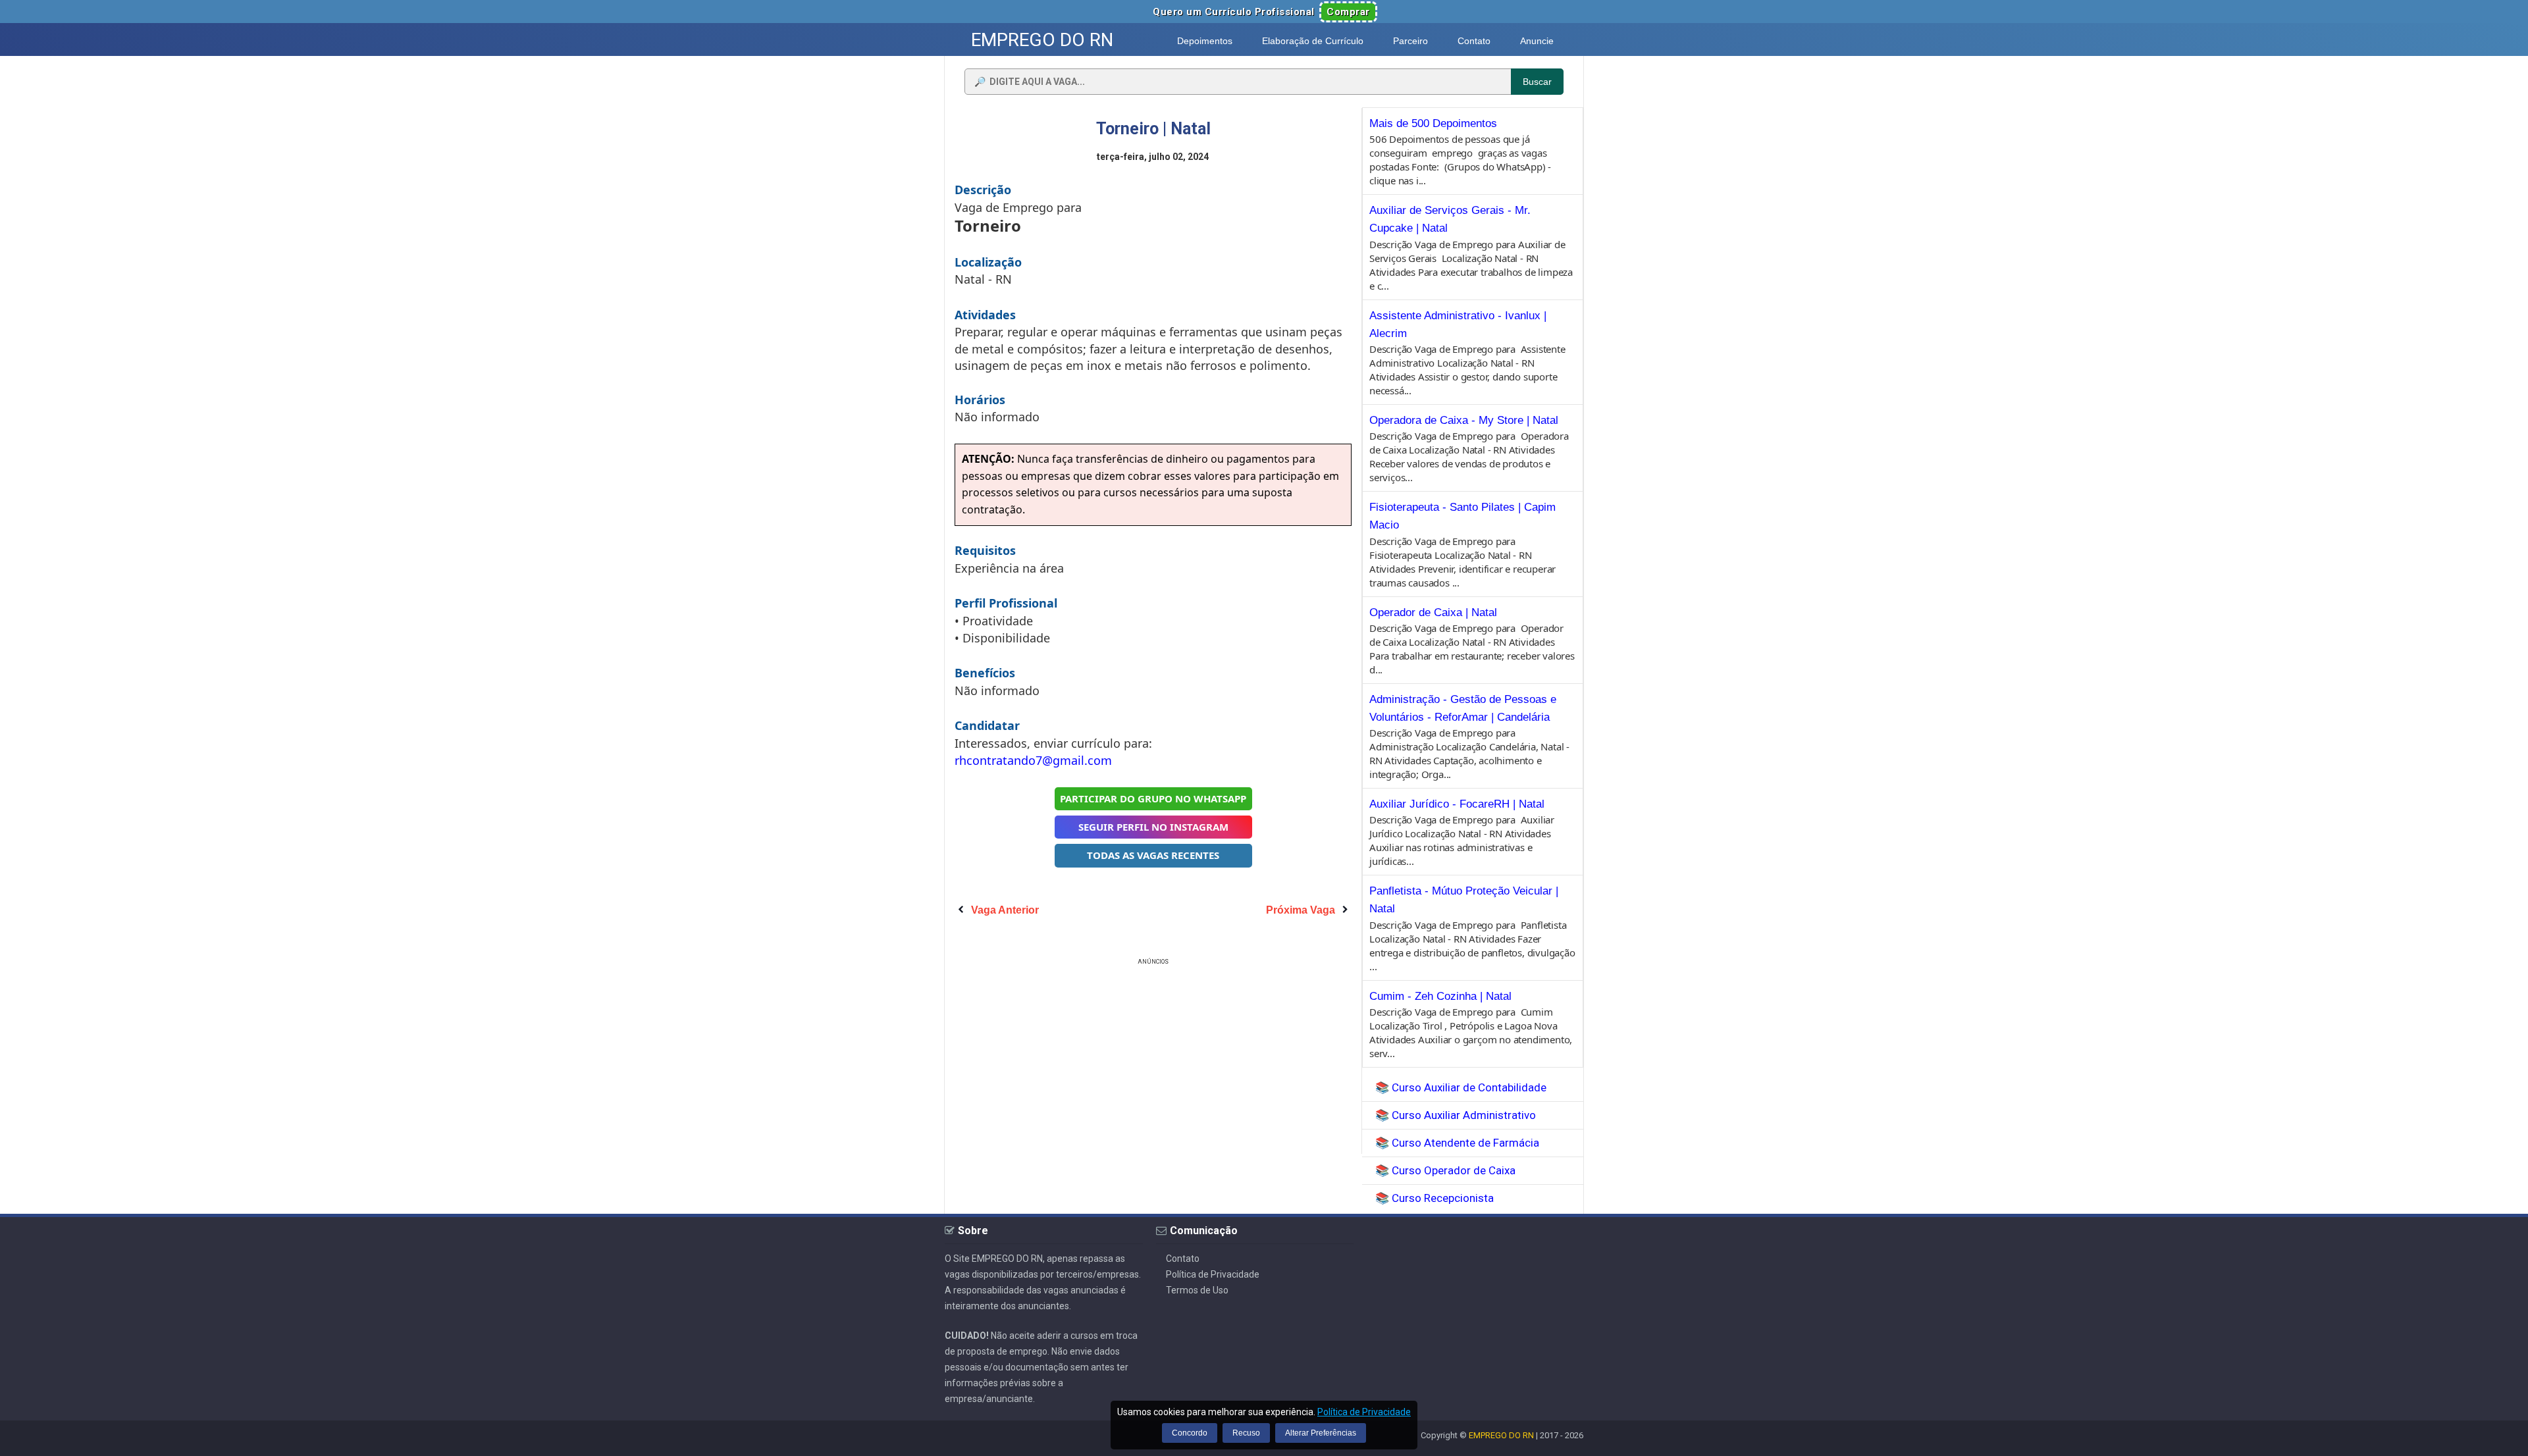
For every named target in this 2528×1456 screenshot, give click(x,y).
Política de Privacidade (1213, 1274)
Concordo (1190, 1433)
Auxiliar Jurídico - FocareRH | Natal (1457, 804)
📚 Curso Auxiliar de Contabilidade (1461, 1087)
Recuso (1246, 1433)
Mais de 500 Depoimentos (1433, 123)
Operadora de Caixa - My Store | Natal (1464, 420)
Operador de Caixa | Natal (1433, 612)
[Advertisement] (1153, 1060)
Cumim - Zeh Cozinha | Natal (1440, 996)
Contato (1183, 1259)
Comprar (1348, 12)
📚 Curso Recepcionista (1435, 1198)
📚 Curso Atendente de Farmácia (1457, 1143)
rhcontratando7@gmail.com (1033, 760)
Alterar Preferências (1321, 1433)
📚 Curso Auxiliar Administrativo (1456, 1115)
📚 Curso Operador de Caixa (1445, 1170)
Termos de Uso (1197, 1290)
